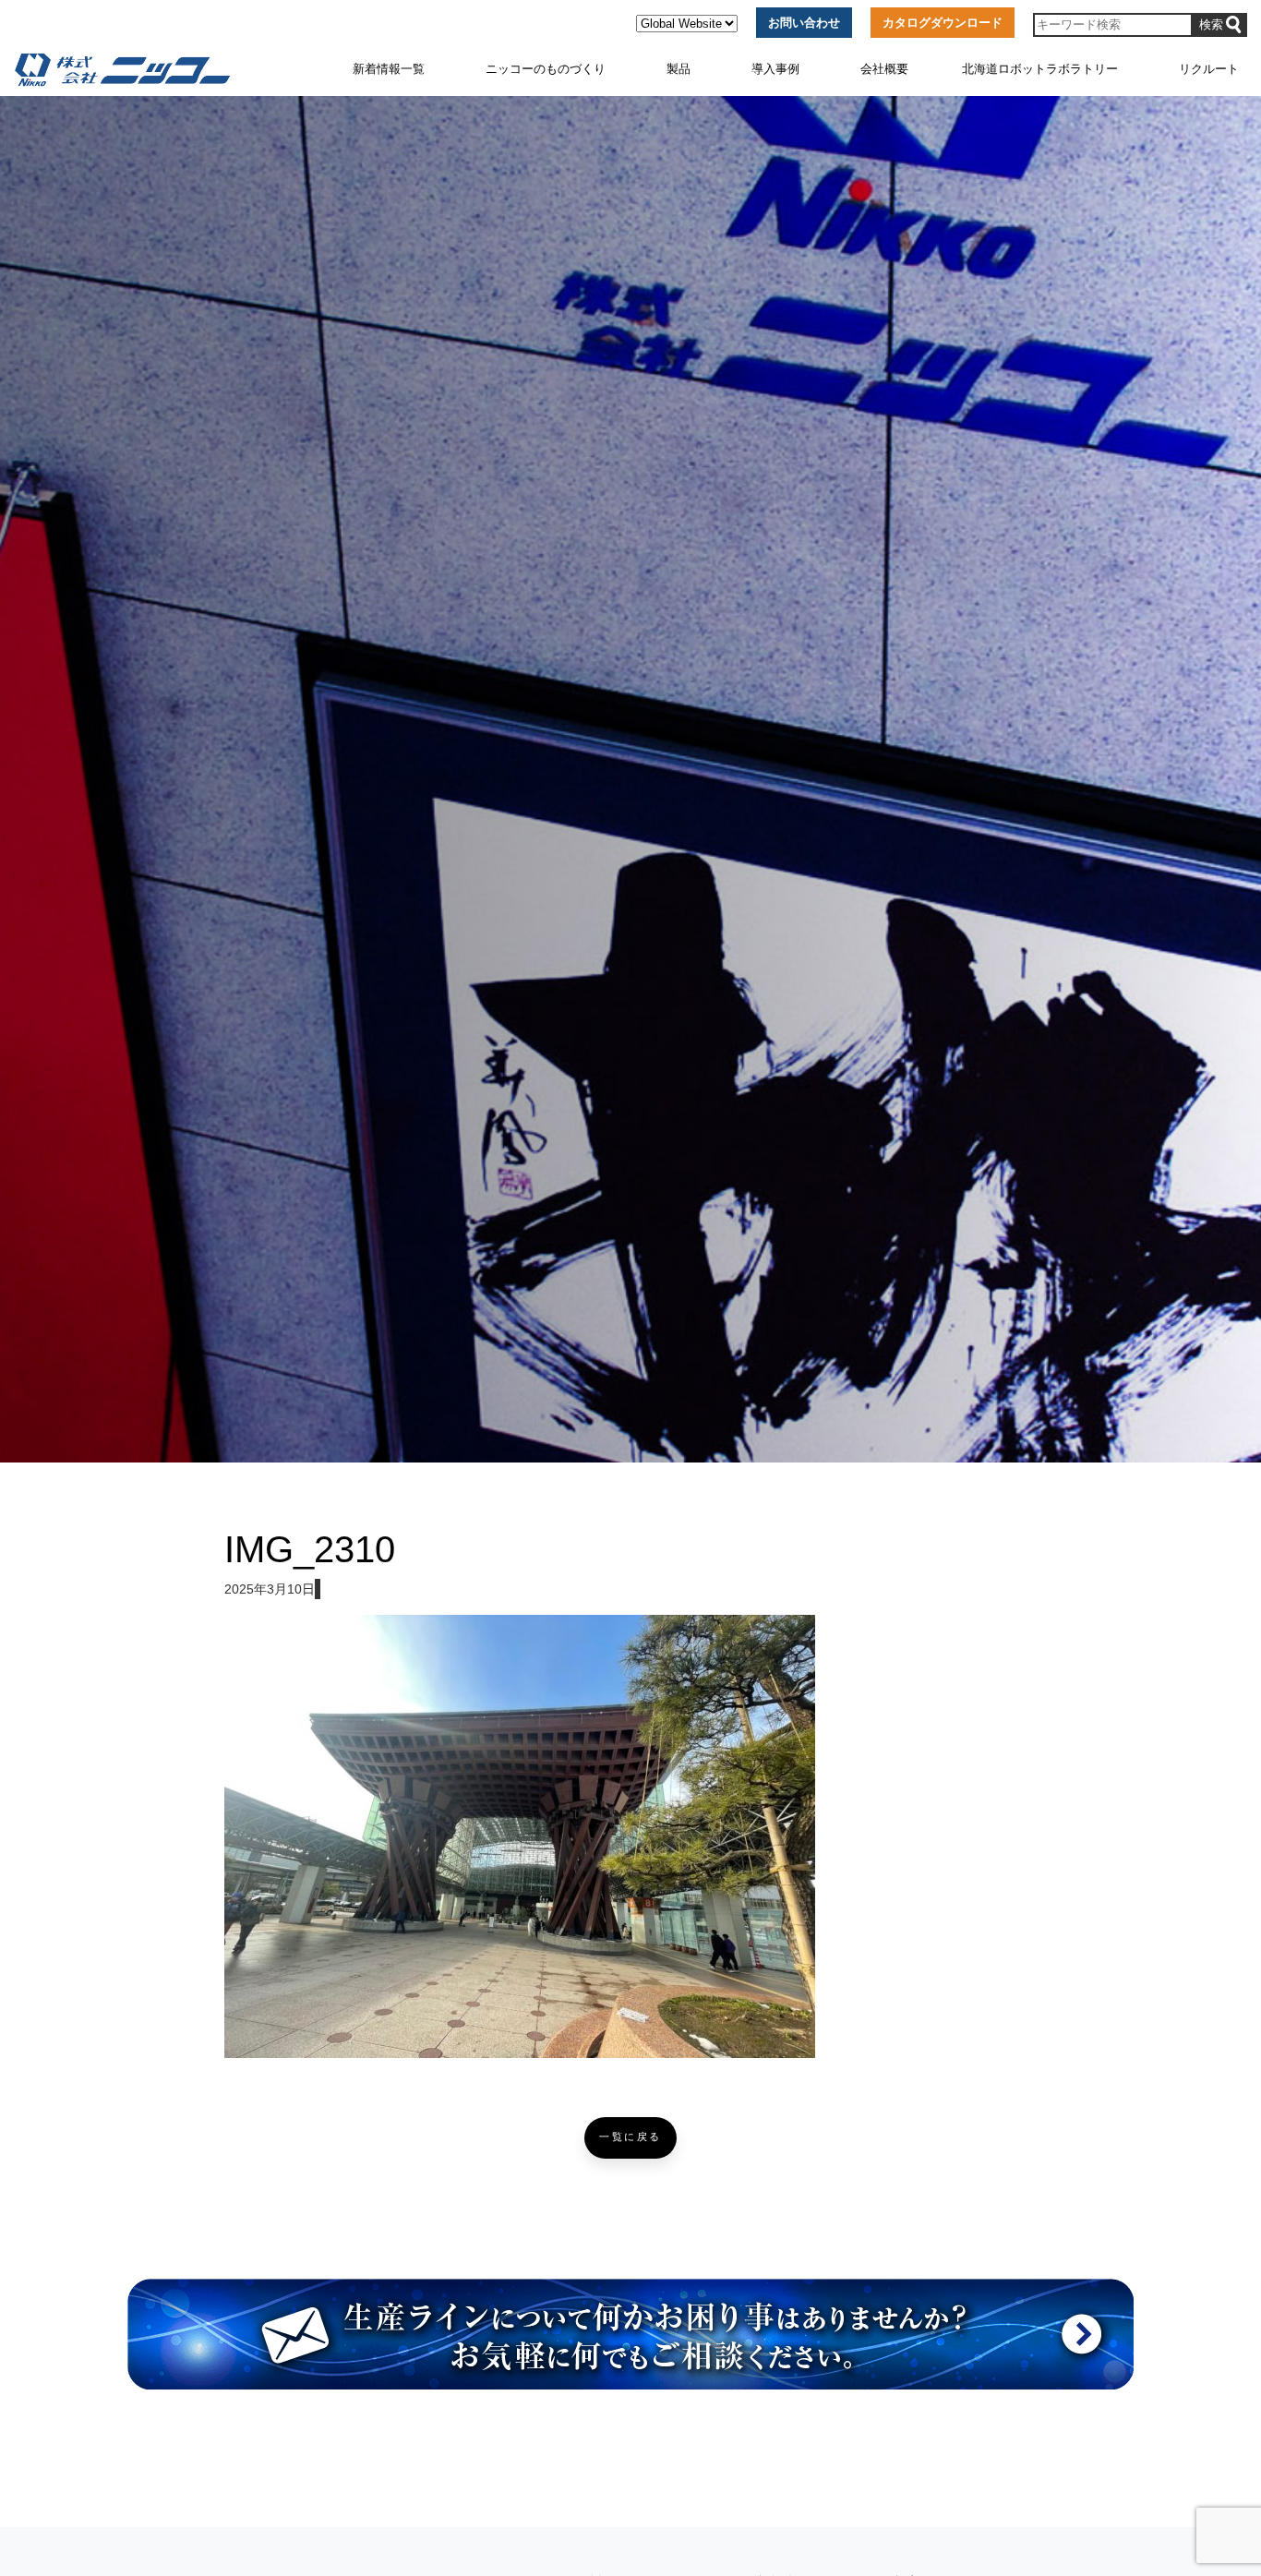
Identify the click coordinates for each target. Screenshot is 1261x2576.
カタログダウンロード (943, 23)
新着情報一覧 (389, 69)
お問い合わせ (804, 23)
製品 (679, 69)
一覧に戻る (630, 2137)
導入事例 (775, 69)
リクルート (1209, 69)
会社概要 (884, 69)
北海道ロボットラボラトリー (1040, 69)
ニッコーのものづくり (546, 69)
